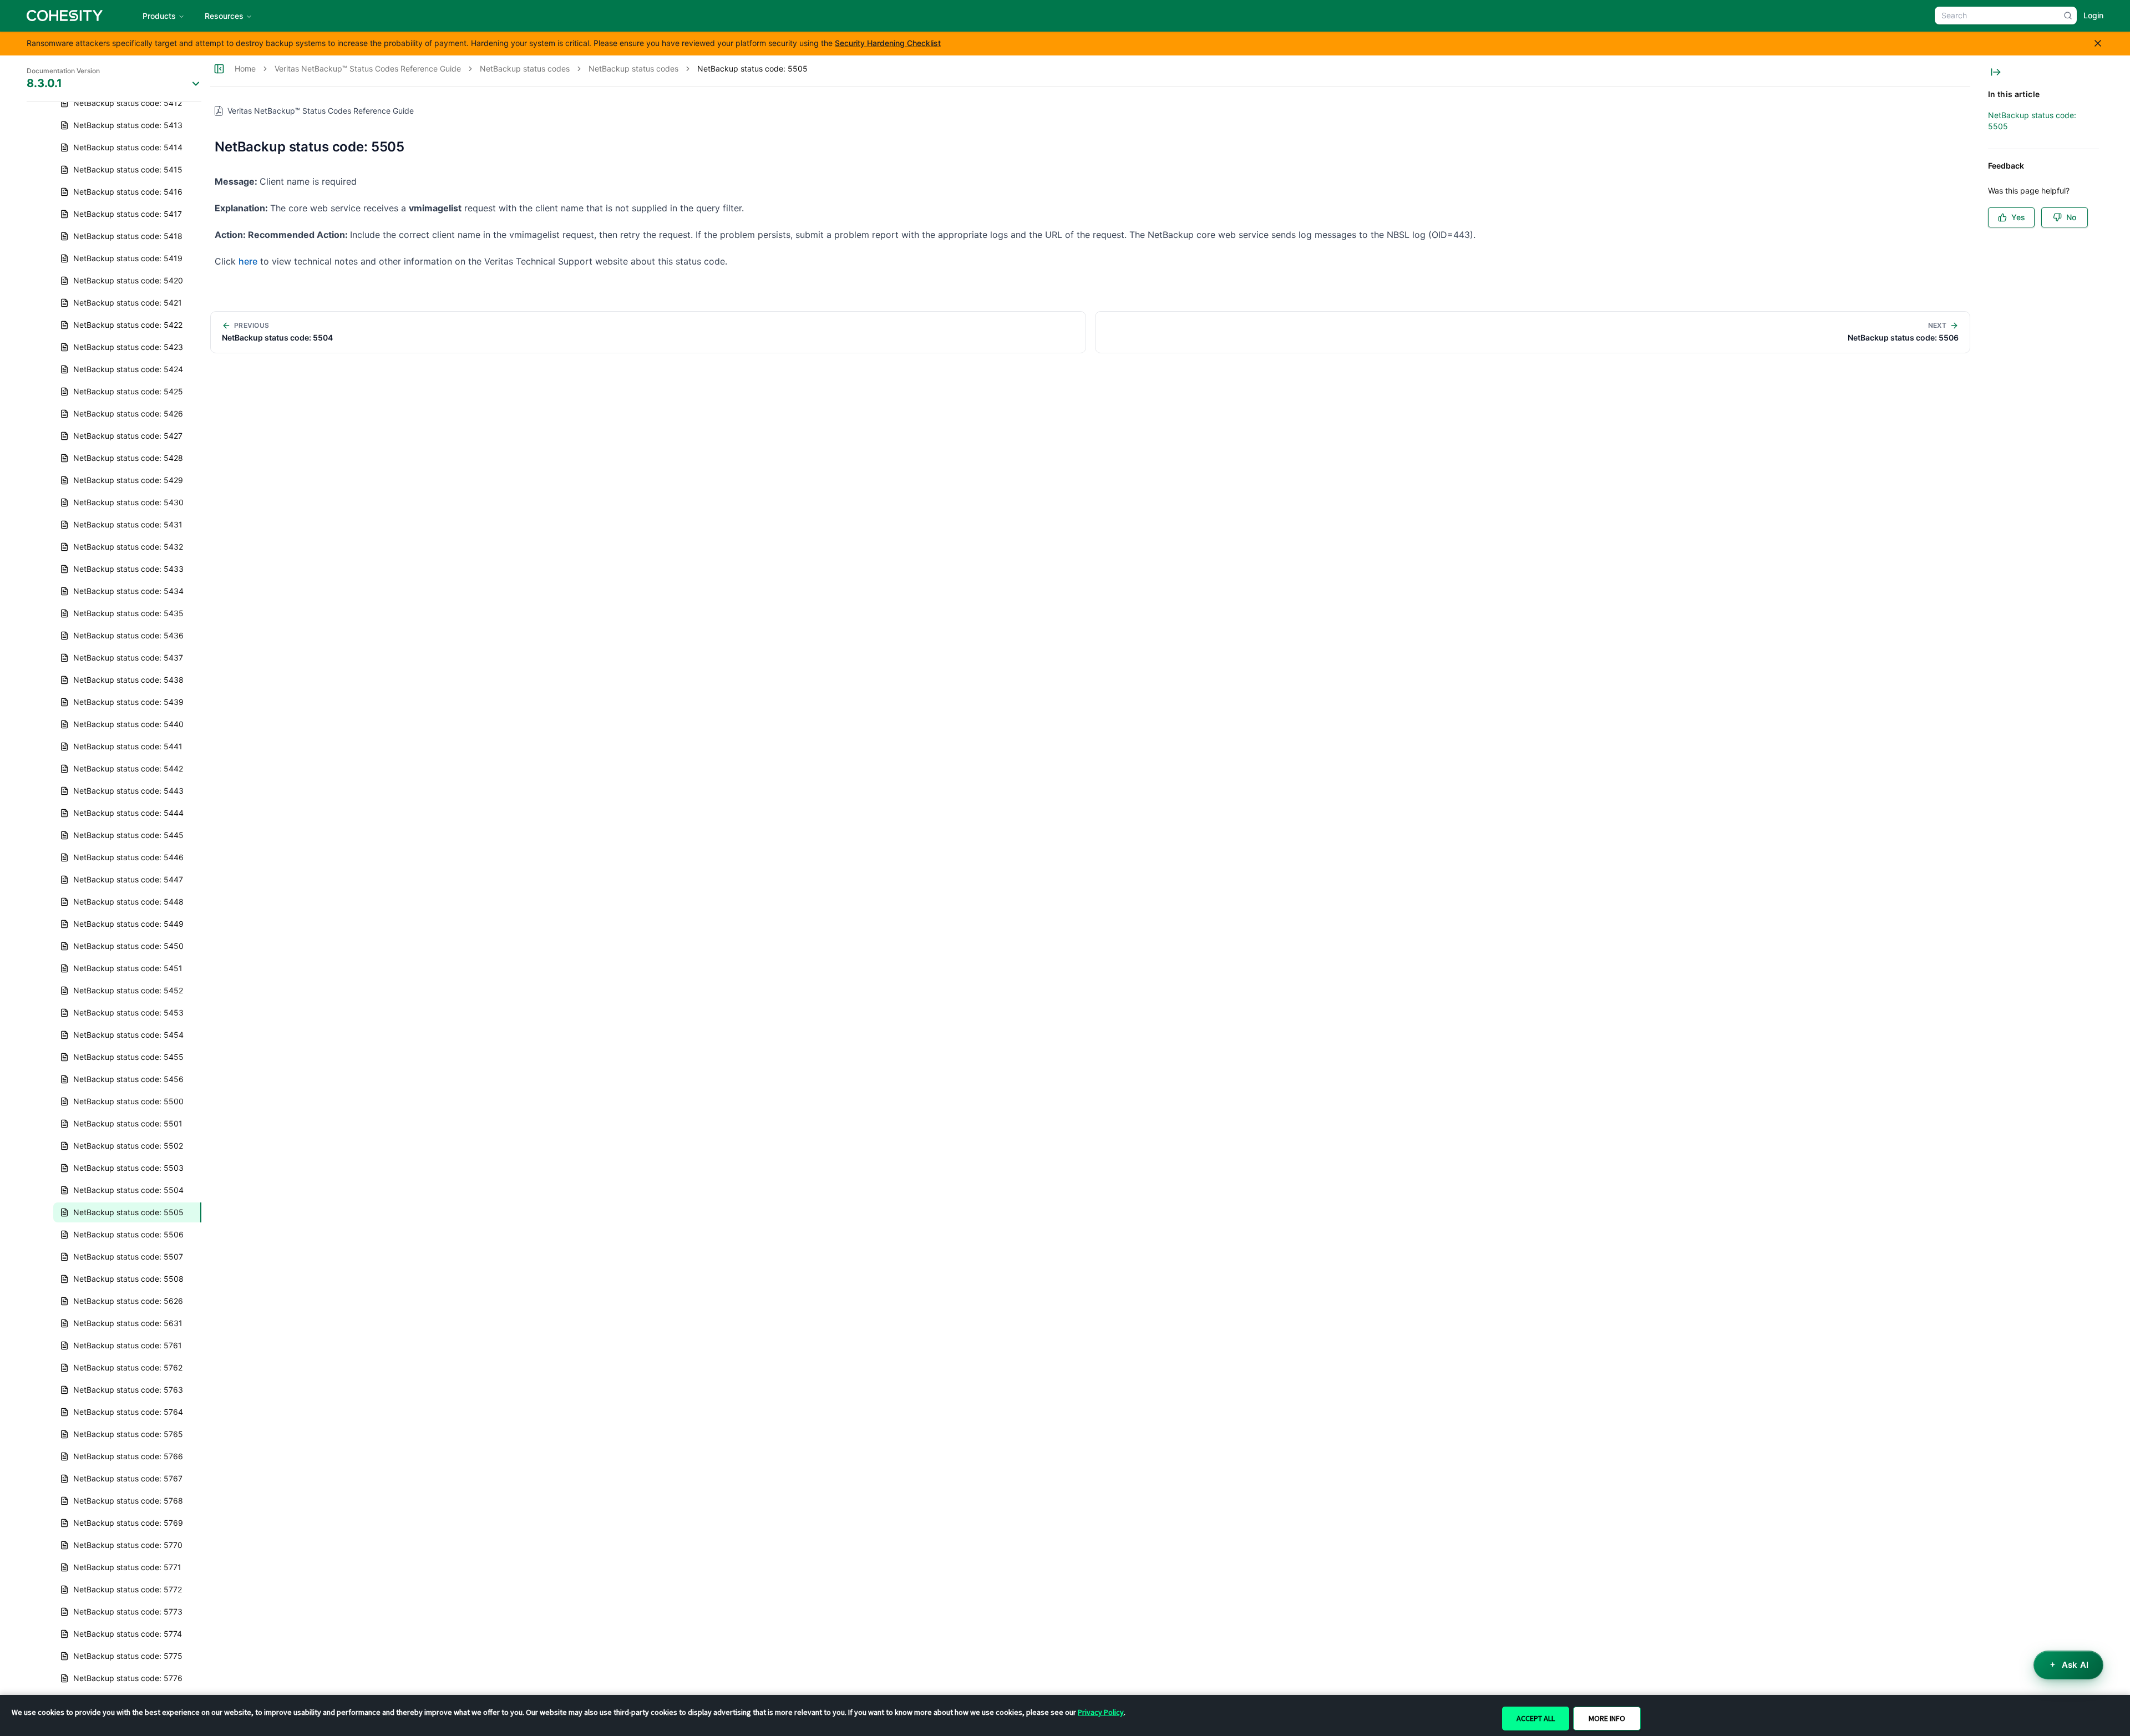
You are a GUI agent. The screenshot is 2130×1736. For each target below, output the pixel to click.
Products (159, 16)
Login (2093, 15)
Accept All (1536, 1718)
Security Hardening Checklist (888, 43)
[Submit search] (2068, 16)
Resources (224, 16)
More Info (1607, 1718)
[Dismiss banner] (2098, 43)
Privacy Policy (1101, 1712)
